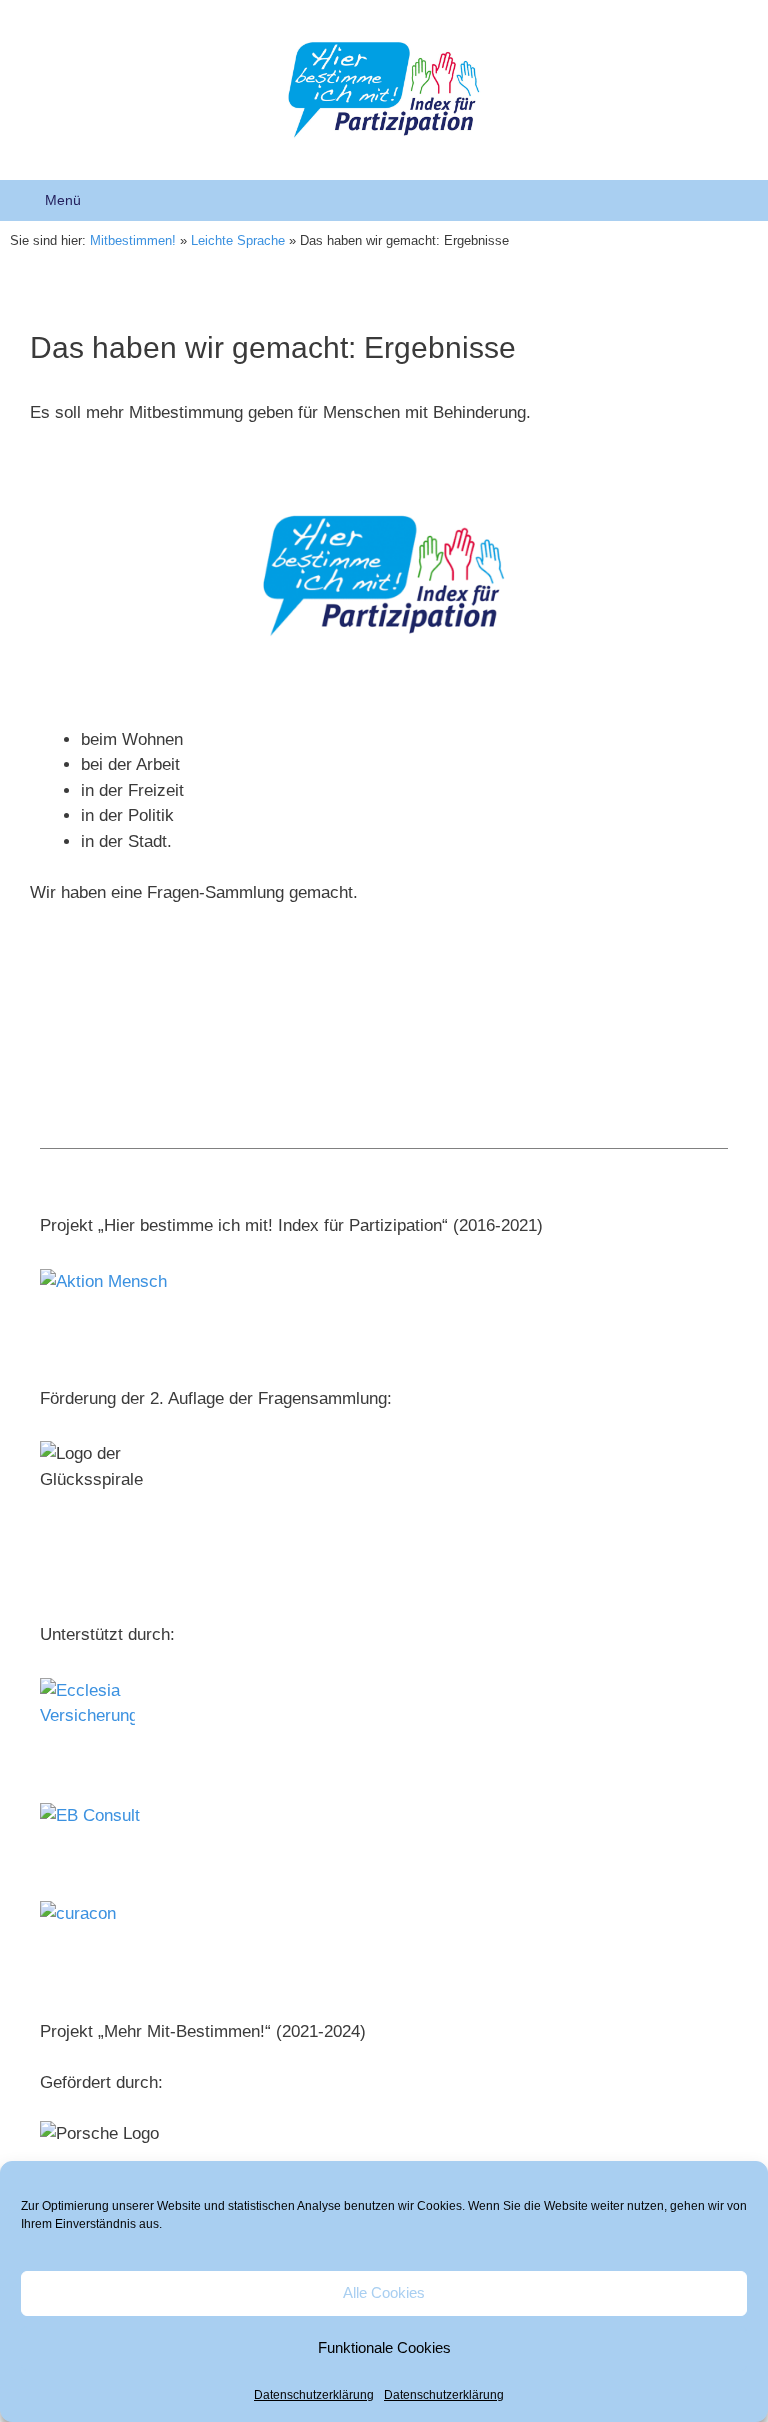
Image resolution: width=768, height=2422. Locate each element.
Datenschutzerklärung (314, 2395)
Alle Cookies (384, 2292)
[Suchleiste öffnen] (739, 200)
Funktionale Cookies (384, 2347)
